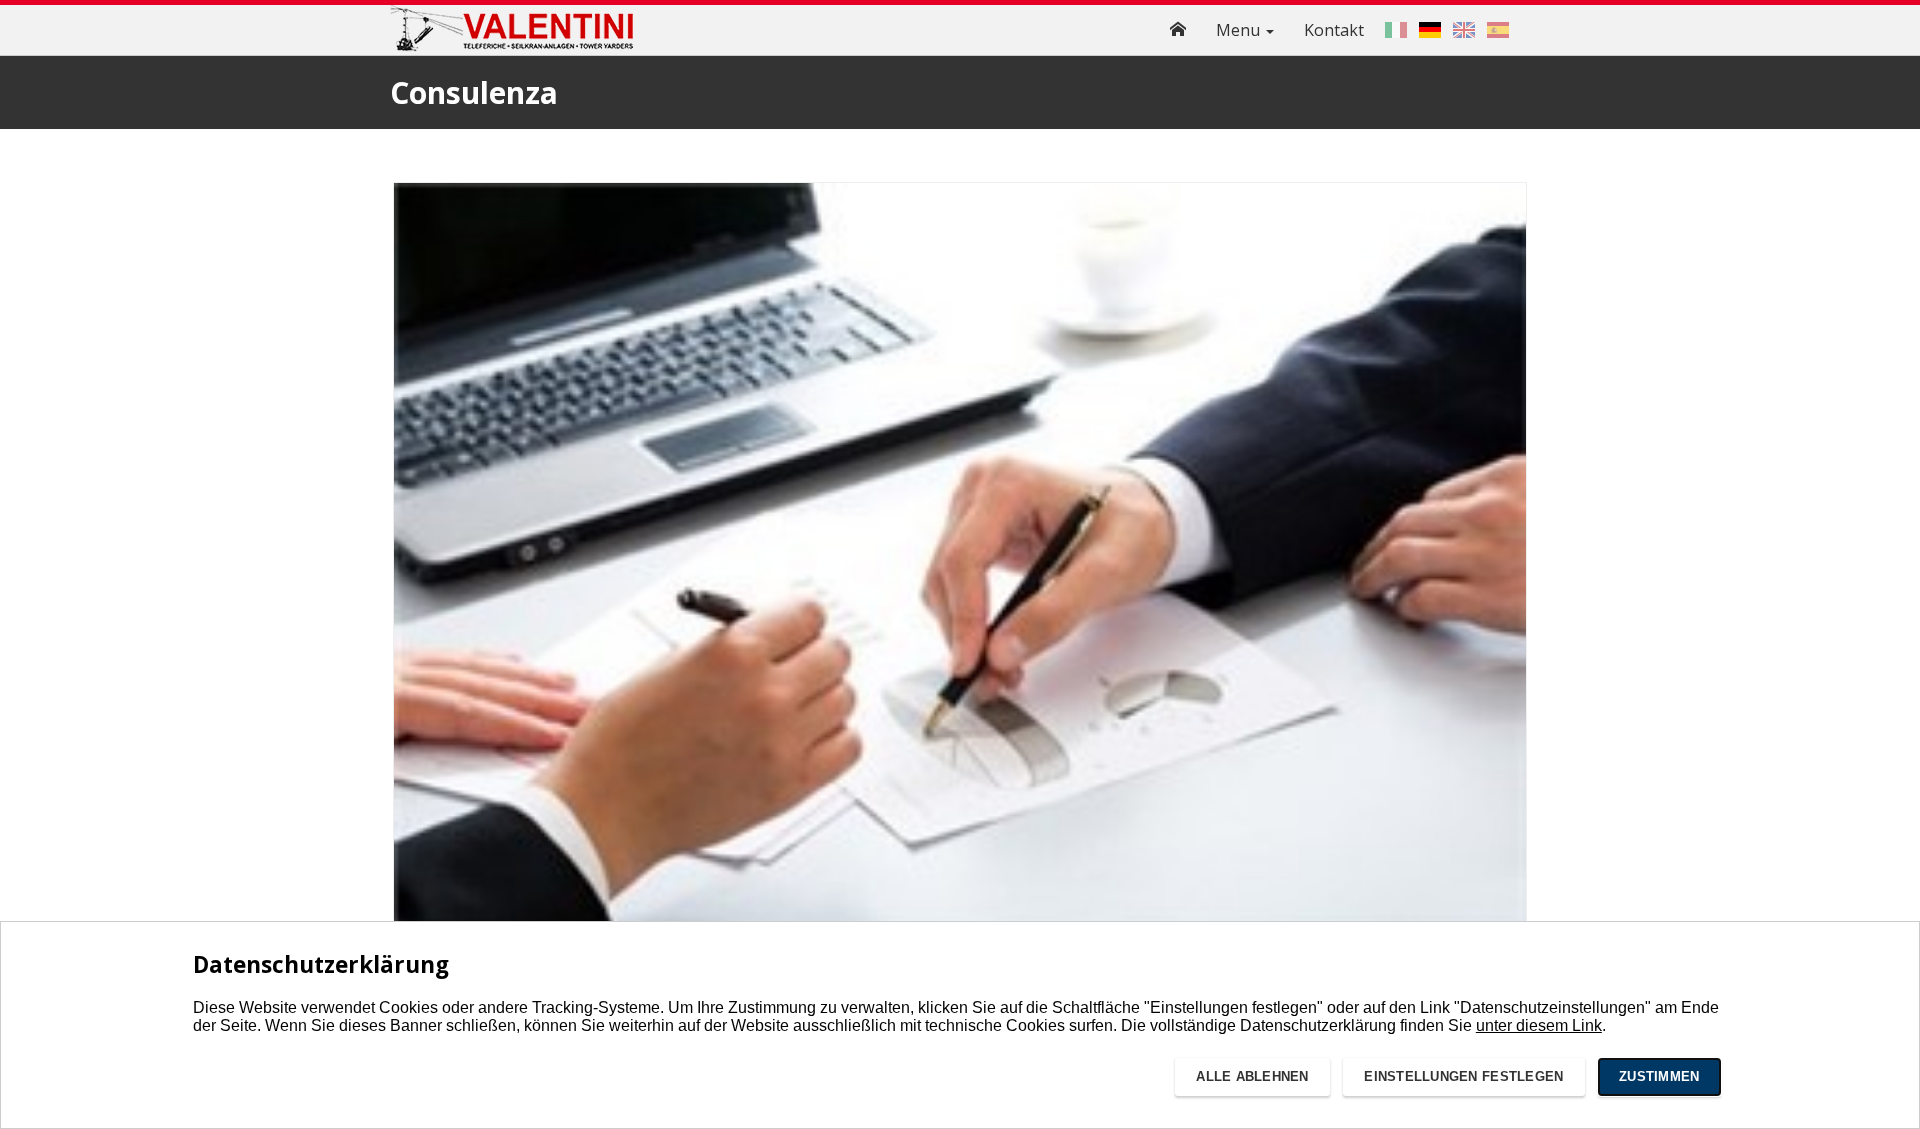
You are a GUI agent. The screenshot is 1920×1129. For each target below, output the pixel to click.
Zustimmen (1659, 1076)
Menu (1240, 30)
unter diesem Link (1539, 1025)
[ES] (1498, 30)
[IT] (1396, 30)
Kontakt (1334, 30)
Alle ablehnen (1252, 1076)
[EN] (1464, 30)
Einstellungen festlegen (1463, 1076)
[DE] (1430, 30)
